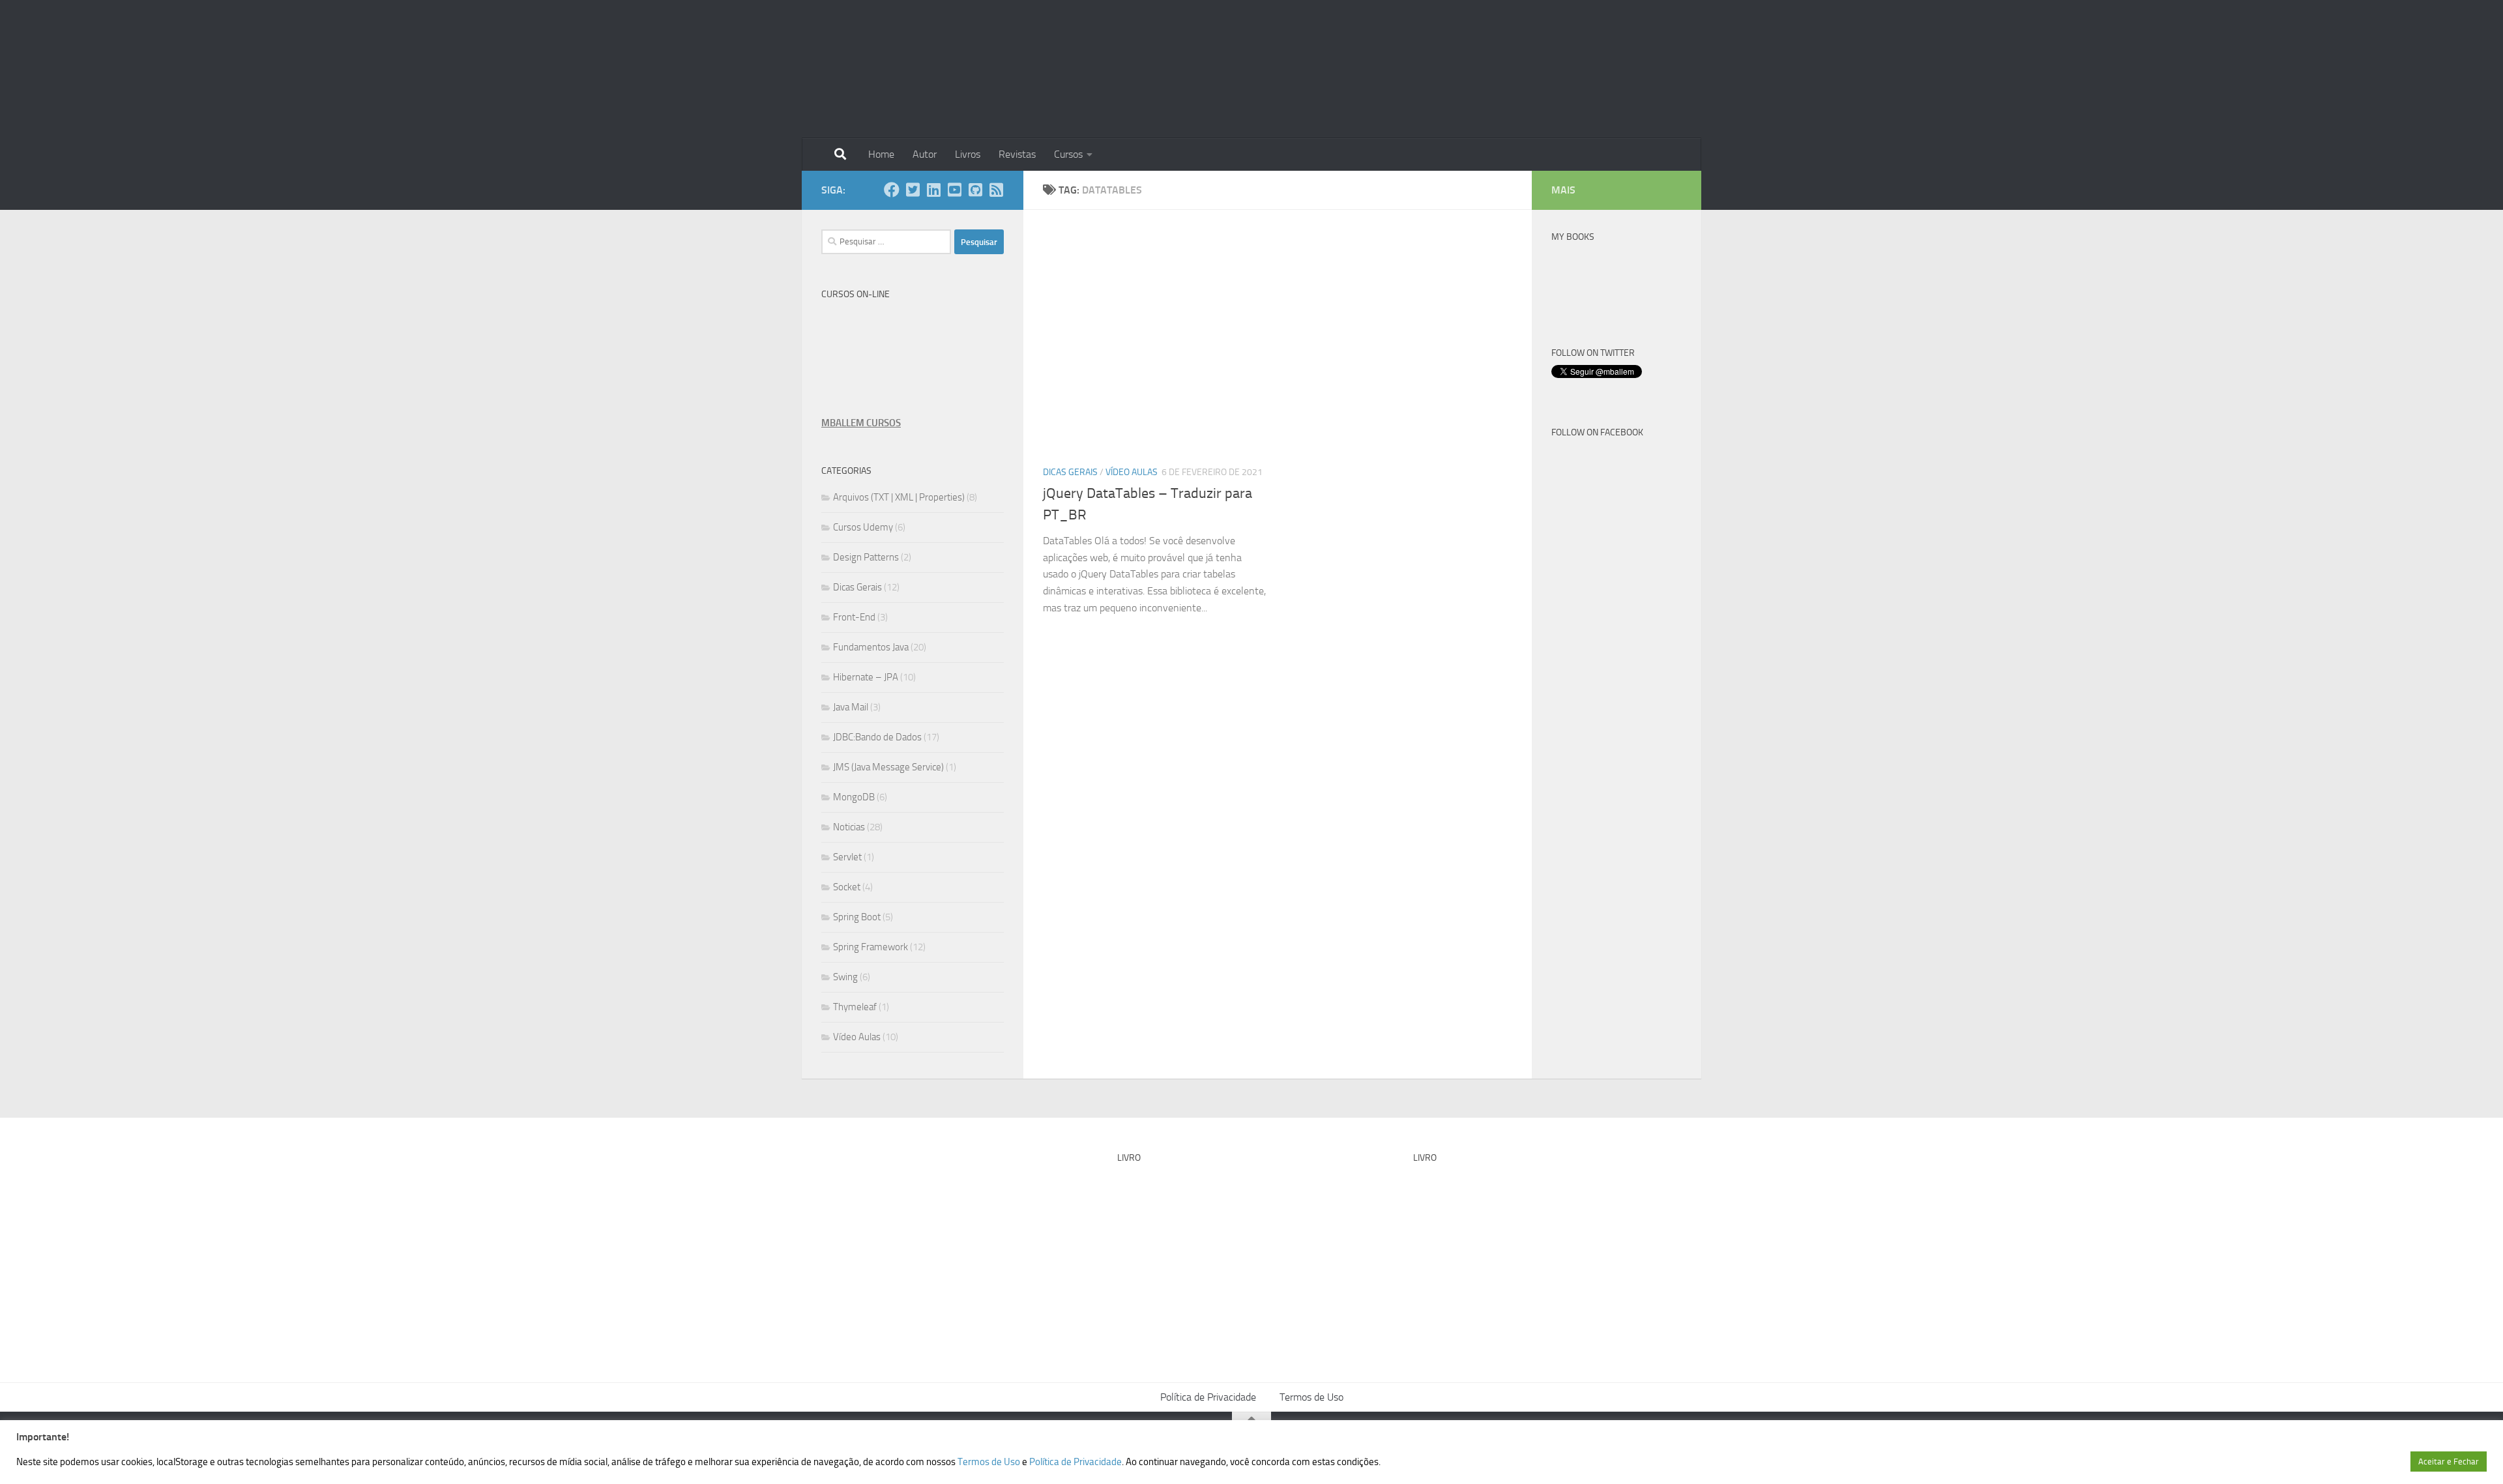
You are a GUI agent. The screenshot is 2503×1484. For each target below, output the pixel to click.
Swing (845, 977)
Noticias (849, 827)
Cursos (1068, 154)
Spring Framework (871, 947)
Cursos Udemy (863, 527)
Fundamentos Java (871, 647)
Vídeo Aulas (1132, 472)
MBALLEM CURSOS (861, 423)
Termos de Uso (1311, 1397)
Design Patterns (866, 557)
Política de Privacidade (1208, 1397)
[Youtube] (954, 190)
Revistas (1017, 154)
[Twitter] (913, 190)
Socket (847, 887)
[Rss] (996, 190)
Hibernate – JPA (866, 677)
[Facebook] (892, 190)
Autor (925, 154)
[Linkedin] (933, 190)
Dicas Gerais (1070, 472)
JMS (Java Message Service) (888, 767)
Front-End (854, 617)
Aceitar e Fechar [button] (2449, 1462)
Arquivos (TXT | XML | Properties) (899, 497)
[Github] (975, 190)
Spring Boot (857, 917)
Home (881, 154)
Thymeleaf (855, 1007)
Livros (968, 154)
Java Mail (851, 707)
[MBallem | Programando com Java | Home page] (864, 69)
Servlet (847, 857)
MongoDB (854, 797)
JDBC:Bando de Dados (877, 737)
